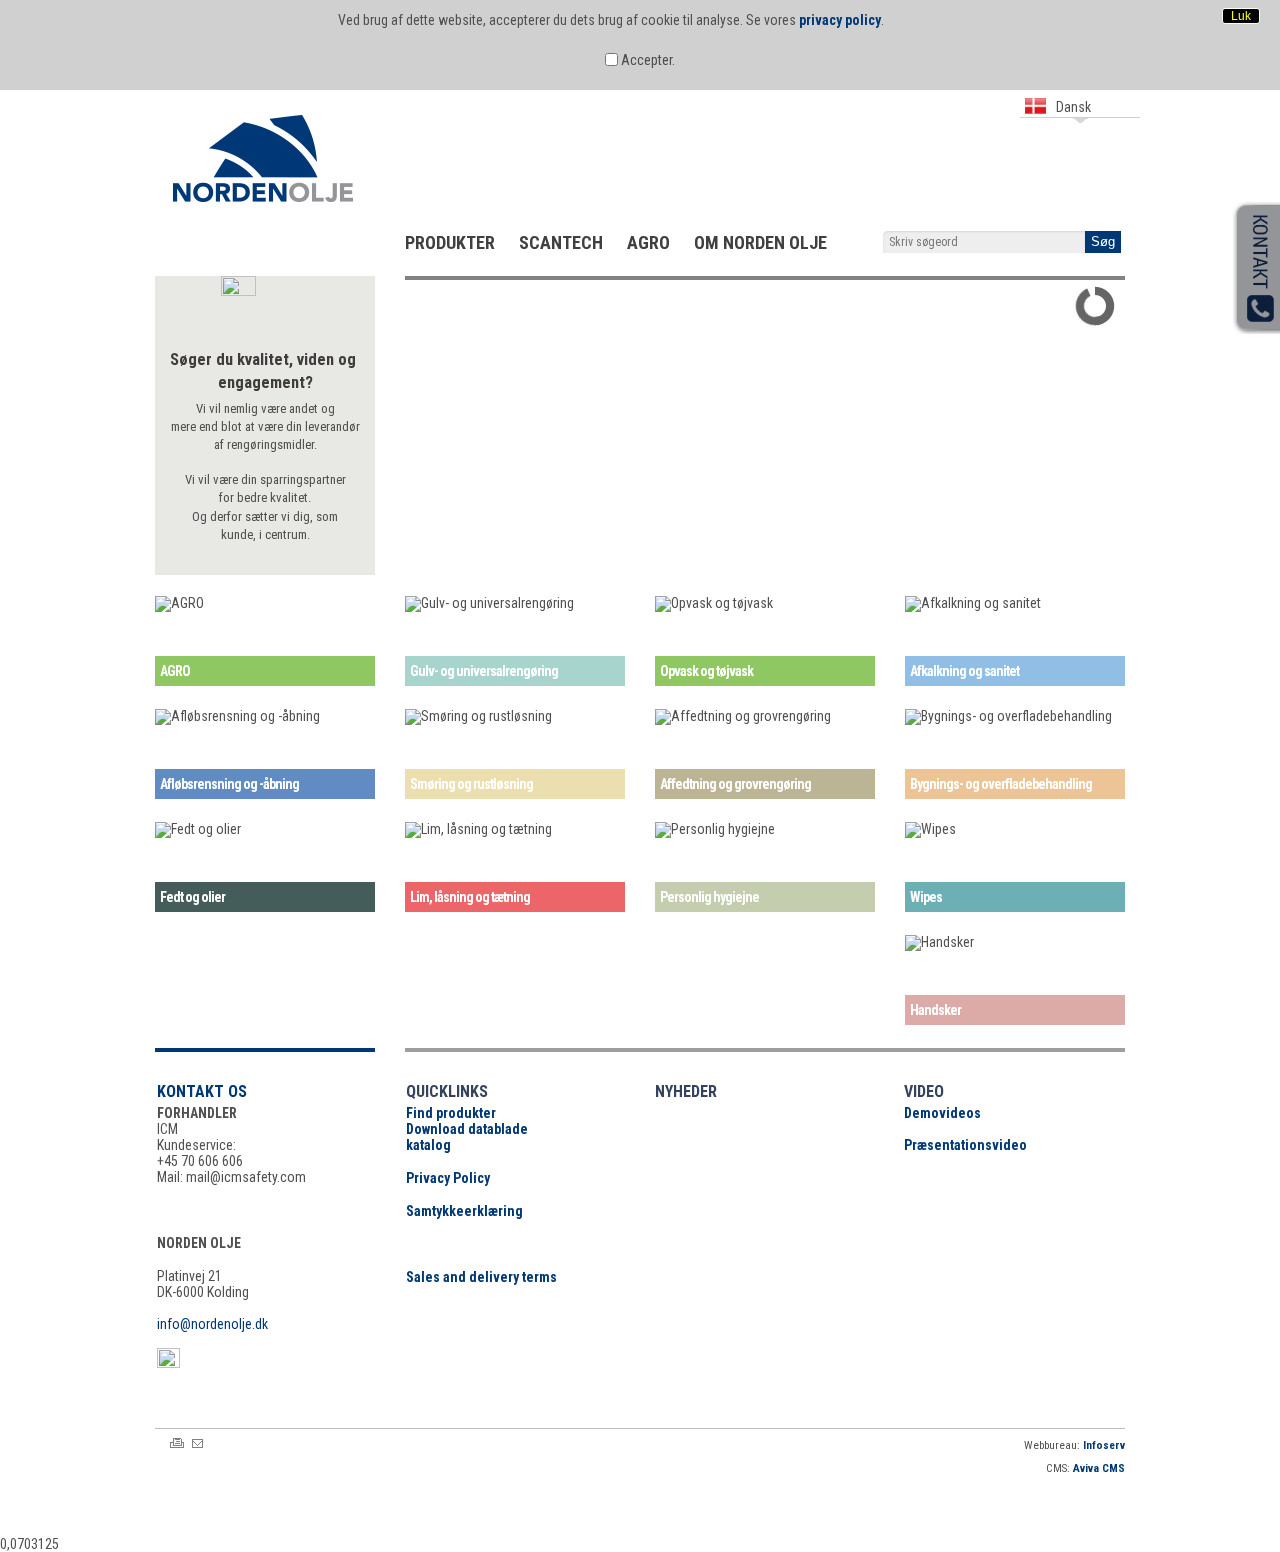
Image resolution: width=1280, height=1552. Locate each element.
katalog (428, 1145)
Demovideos (942, 1113)
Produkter (450, 242)
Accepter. (646, 60)
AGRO (648, 242)
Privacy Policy (448, 1178)
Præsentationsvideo (965, 1145)
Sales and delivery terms (481, 1277)
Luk (1241, 16)
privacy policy (840, 20)
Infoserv (1104, 1445)
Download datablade (467, 1129)
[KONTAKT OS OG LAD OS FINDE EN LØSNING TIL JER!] (756, 283)
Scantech (561, 242)
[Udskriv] (177, 1443)
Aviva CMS (1099, 1468)
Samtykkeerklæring (464, 1211)
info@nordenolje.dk (212, 1324)
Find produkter (451, 1113)
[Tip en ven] (197, 1443)
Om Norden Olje (760, 242)
